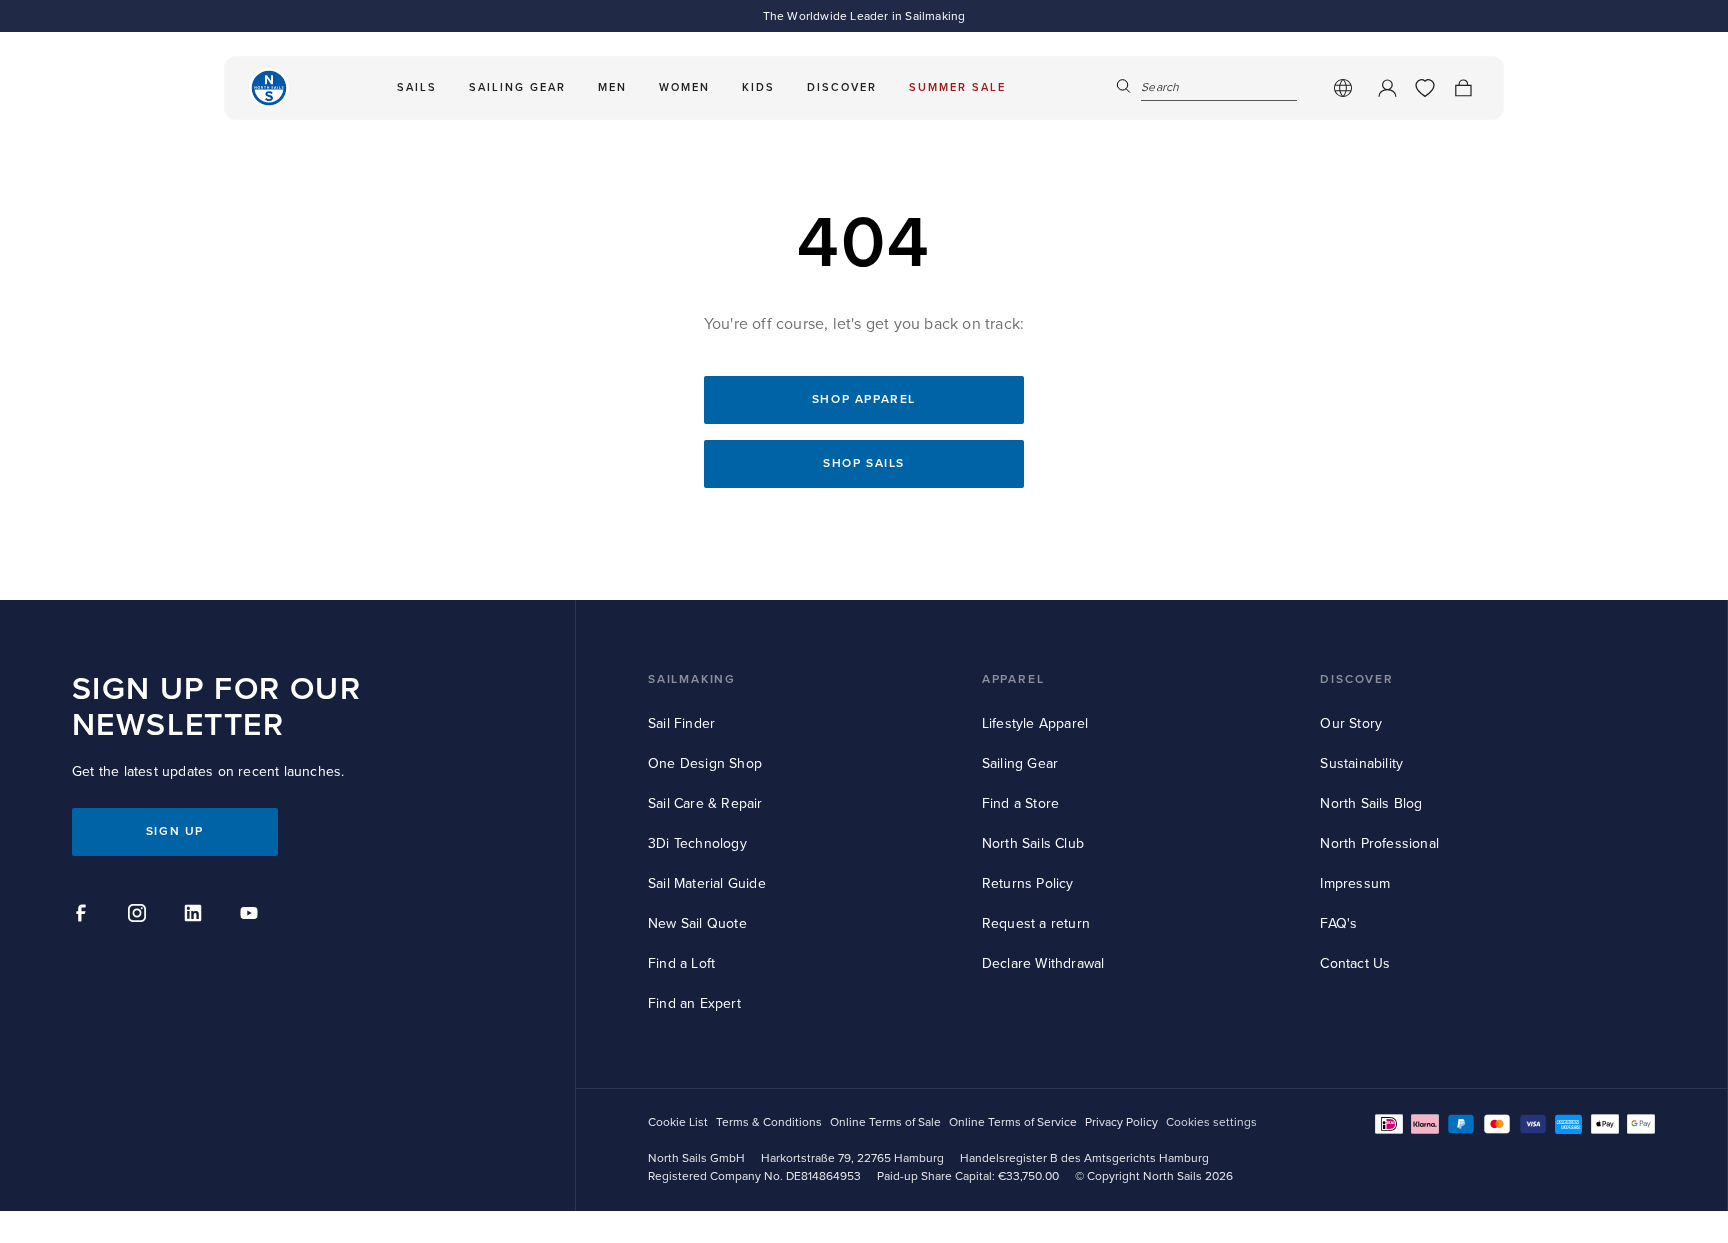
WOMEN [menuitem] (684, 87)
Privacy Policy (1121, 1122)
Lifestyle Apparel (1035, 723)
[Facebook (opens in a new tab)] (84, 916)
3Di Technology (697, 843)
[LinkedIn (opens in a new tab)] (196, 916)
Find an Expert (694, 1003)
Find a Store (1020, 803)
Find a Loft (681, 963)
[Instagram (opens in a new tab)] (140, 916)
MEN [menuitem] (612, 87)
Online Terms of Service (1013, 1122)
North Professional (1379, 843)
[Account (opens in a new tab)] (1387, 88)
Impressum (1355, 883)
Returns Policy (1028, 883)
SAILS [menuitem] (417, 87)
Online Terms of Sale (885, 1122)
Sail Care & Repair (705, 803)
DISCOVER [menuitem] (842, 87)
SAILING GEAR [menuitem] (517, 87)
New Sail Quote (697, 923)
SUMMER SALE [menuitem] (957, 87)
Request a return (1036, 923)
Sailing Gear (1020, 763)
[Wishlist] (1425, 88)
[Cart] (1463, 88)
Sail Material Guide (707, 883)
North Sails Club (1033, 843)
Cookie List (678, 1122)
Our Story (1351, 723)
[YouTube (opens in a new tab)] (252, 916)
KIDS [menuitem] (758, 87)
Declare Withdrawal (1043, 963)
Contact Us (1355, 963)
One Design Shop (705, 763)
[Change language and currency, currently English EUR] (1343, 88)
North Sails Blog (1371, 803)
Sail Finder (681, 723)
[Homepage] (269, 88)
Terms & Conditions (769, 1122)
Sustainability (1361, 763)
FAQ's (1338, 923)
